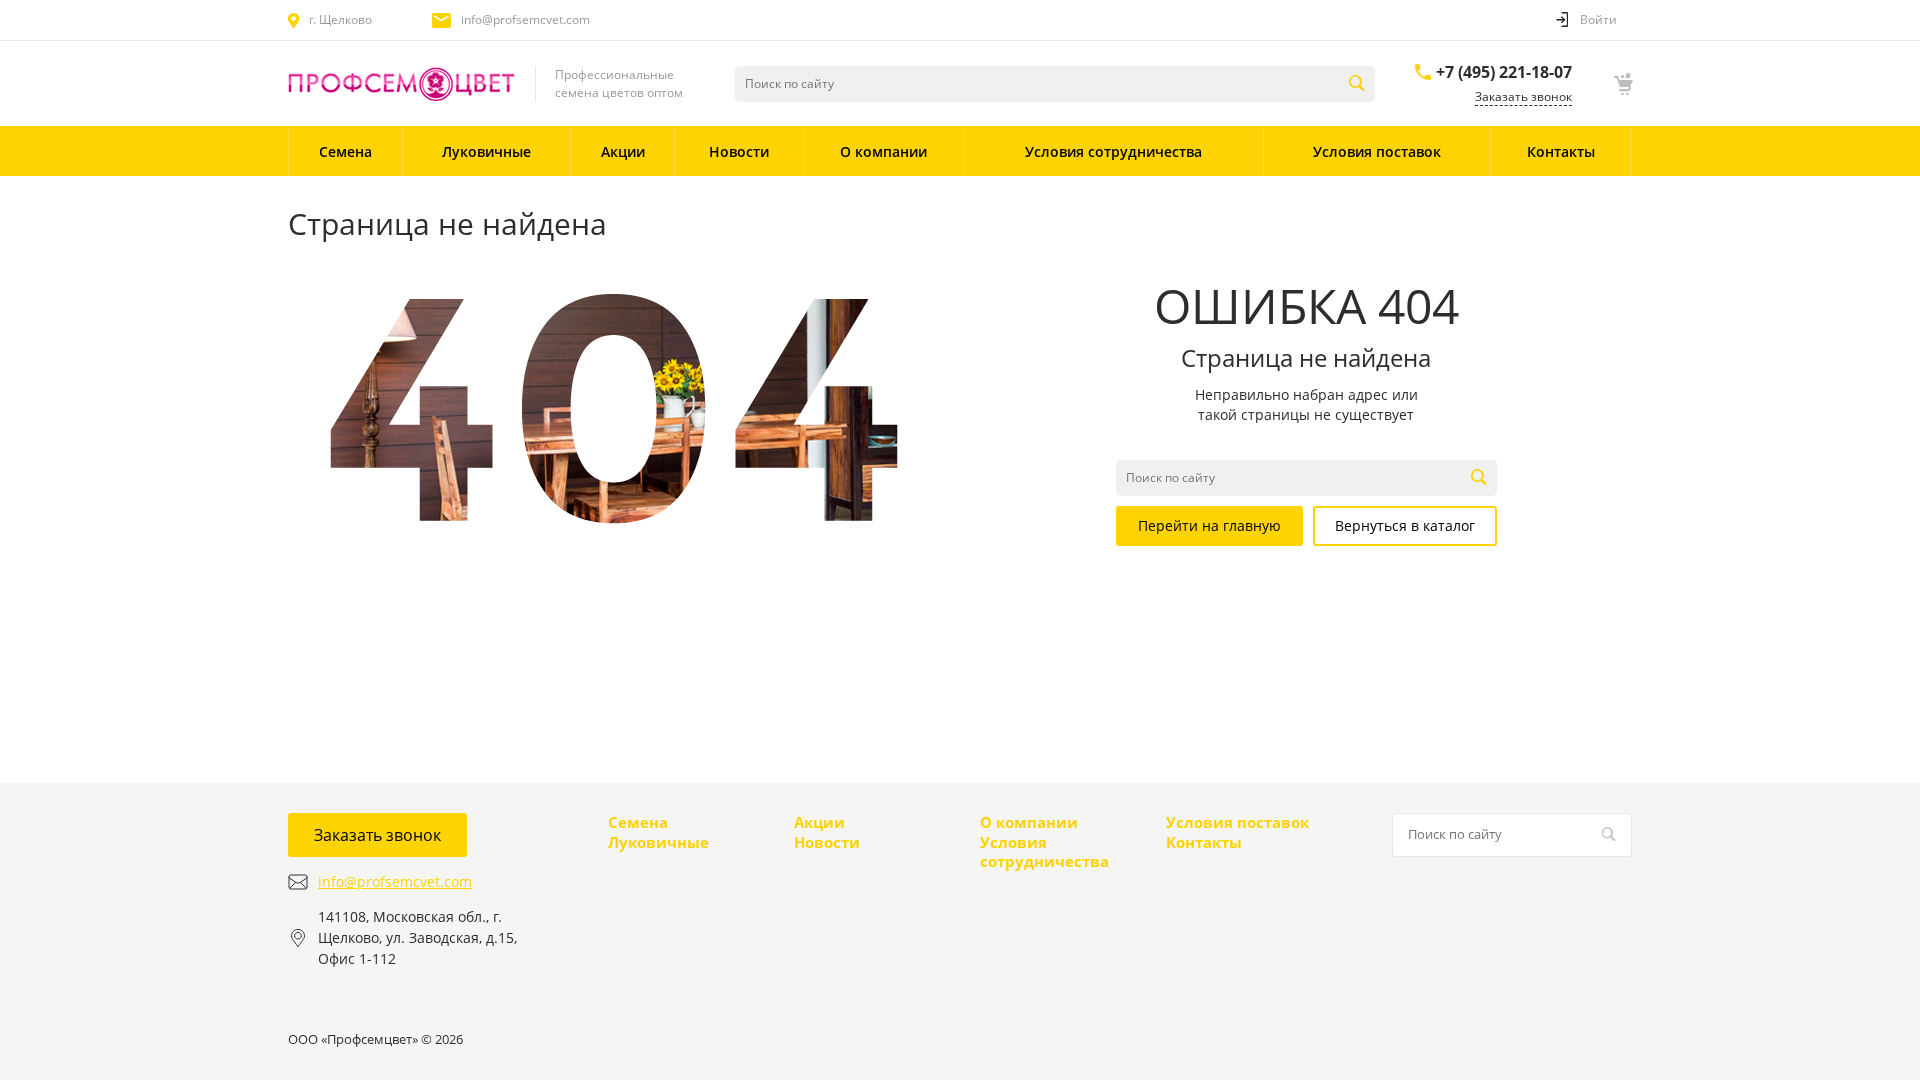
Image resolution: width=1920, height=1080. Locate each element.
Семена (638, 822)
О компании (1029, 822)
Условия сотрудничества (1044, 852)
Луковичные (658, 842)
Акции (819, 822)
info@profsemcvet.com (525, 19)
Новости (827, 842)
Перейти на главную (1209, 525)
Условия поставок (1237, 822)
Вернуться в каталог (1405, 525)
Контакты (1204, 842)
